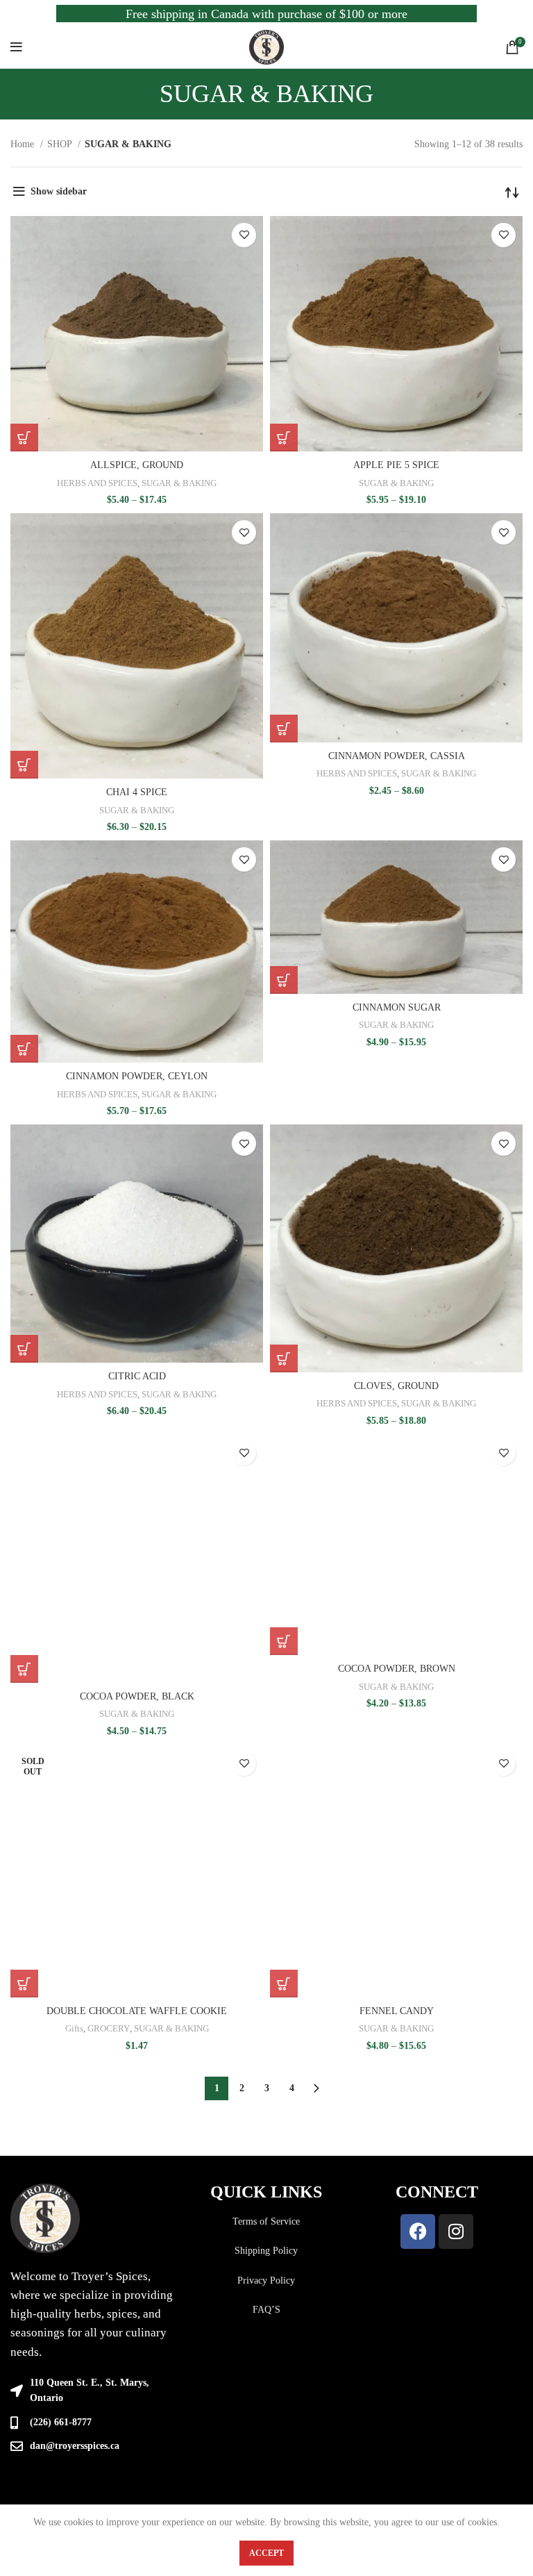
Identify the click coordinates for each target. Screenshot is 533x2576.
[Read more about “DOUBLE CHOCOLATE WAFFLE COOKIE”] (24, 1984)
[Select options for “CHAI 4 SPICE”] (24, 765)
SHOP (61, 144)
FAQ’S (266, 2310)
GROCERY (109, 2028)
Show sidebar (59, 191)
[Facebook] (418, 2232)
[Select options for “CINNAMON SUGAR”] (284, 980)
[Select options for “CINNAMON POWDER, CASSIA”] (284, 729)
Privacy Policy (266, 2280)
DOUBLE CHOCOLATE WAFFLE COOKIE (137, 2011)
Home (24, 144)
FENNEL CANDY (397, 2011)
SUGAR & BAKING (179, 483)
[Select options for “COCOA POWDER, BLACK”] (24, 1669)
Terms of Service (266, 2221)
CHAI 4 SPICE (137, 792)
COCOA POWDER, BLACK (137, 1696)
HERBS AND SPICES (97, 483)
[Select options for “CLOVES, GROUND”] (284, 1358)
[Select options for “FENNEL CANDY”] (284, 1984)
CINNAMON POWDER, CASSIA (397, 756)
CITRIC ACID (137, 1376)
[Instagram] (456, 2232)
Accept (266, 2553)
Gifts (74, 2028)
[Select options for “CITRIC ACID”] (24, 1349)
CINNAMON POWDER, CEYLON (137, 1076)
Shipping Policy (266, 2251)
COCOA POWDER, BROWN (397, 1669)
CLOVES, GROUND (396, 1386)
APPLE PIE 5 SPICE (396, 465)
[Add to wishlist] (244, 235)
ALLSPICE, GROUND (137, 465)
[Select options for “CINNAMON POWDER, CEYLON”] (24, 1049)
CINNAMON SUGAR (397, 1007)
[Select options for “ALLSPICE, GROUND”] (24, 438)
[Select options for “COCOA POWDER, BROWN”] (284, 1641)
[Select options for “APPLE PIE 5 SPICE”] (284, 438)
